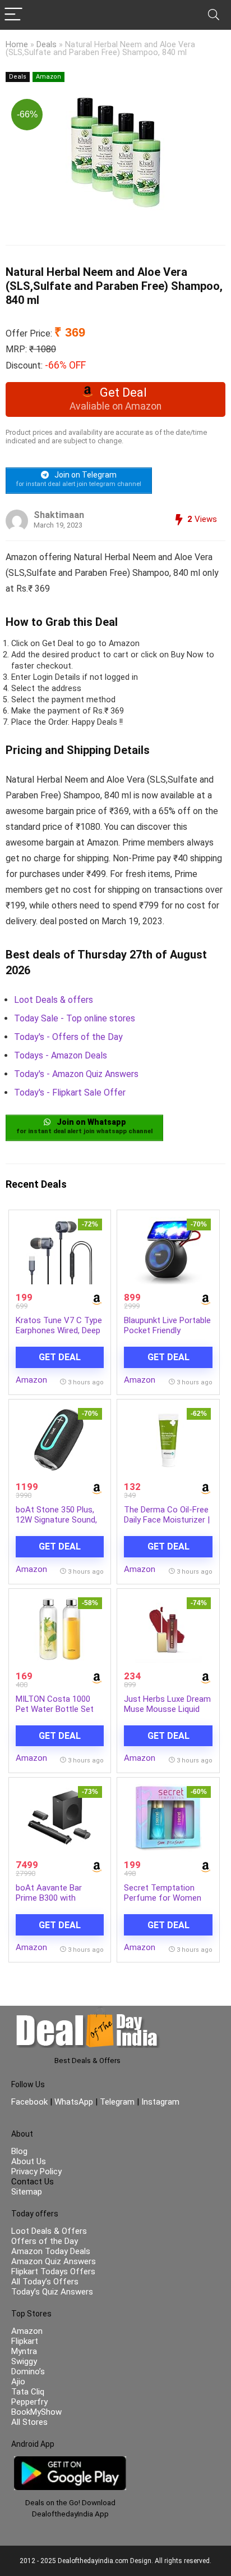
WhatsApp (74, 2102)
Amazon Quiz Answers (54, 2261)
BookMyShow (36, 2412)
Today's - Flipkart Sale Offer (70, 1092)
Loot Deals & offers (54, 1000)
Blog (19, 2151)
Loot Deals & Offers (49, 2231)
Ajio (18, 2382)
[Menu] (13, 15)
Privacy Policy (36, 2171)
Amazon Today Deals (51, 2251)
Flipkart (25, 2341)
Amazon (48, 77)
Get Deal (60, 1357)
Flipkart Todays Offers (53, 2271)
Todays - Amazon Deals (61, 1055)
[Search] (214, 15)
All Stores (29, 2422)
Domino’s (28, 2371)
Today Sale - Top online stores (75, 1018)
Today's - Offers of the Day (68, 1037)
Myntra (24, 2351)
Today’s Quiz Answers (52, 2292)
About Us (29, 2161)
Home (17, 45)
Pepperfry (29, 2402)
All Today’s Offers (45, 2282)
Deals (47, 45)
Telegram (117, 2102)
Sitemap (27, 2192)
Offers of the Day (45, 2241)
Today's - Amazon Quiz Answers (76, 1074)
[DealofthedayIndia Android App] (70, 2461)
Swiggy (24, 2361)
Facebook (31, 2102)
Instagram (159, 2102)
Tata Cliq (28, 2392)
